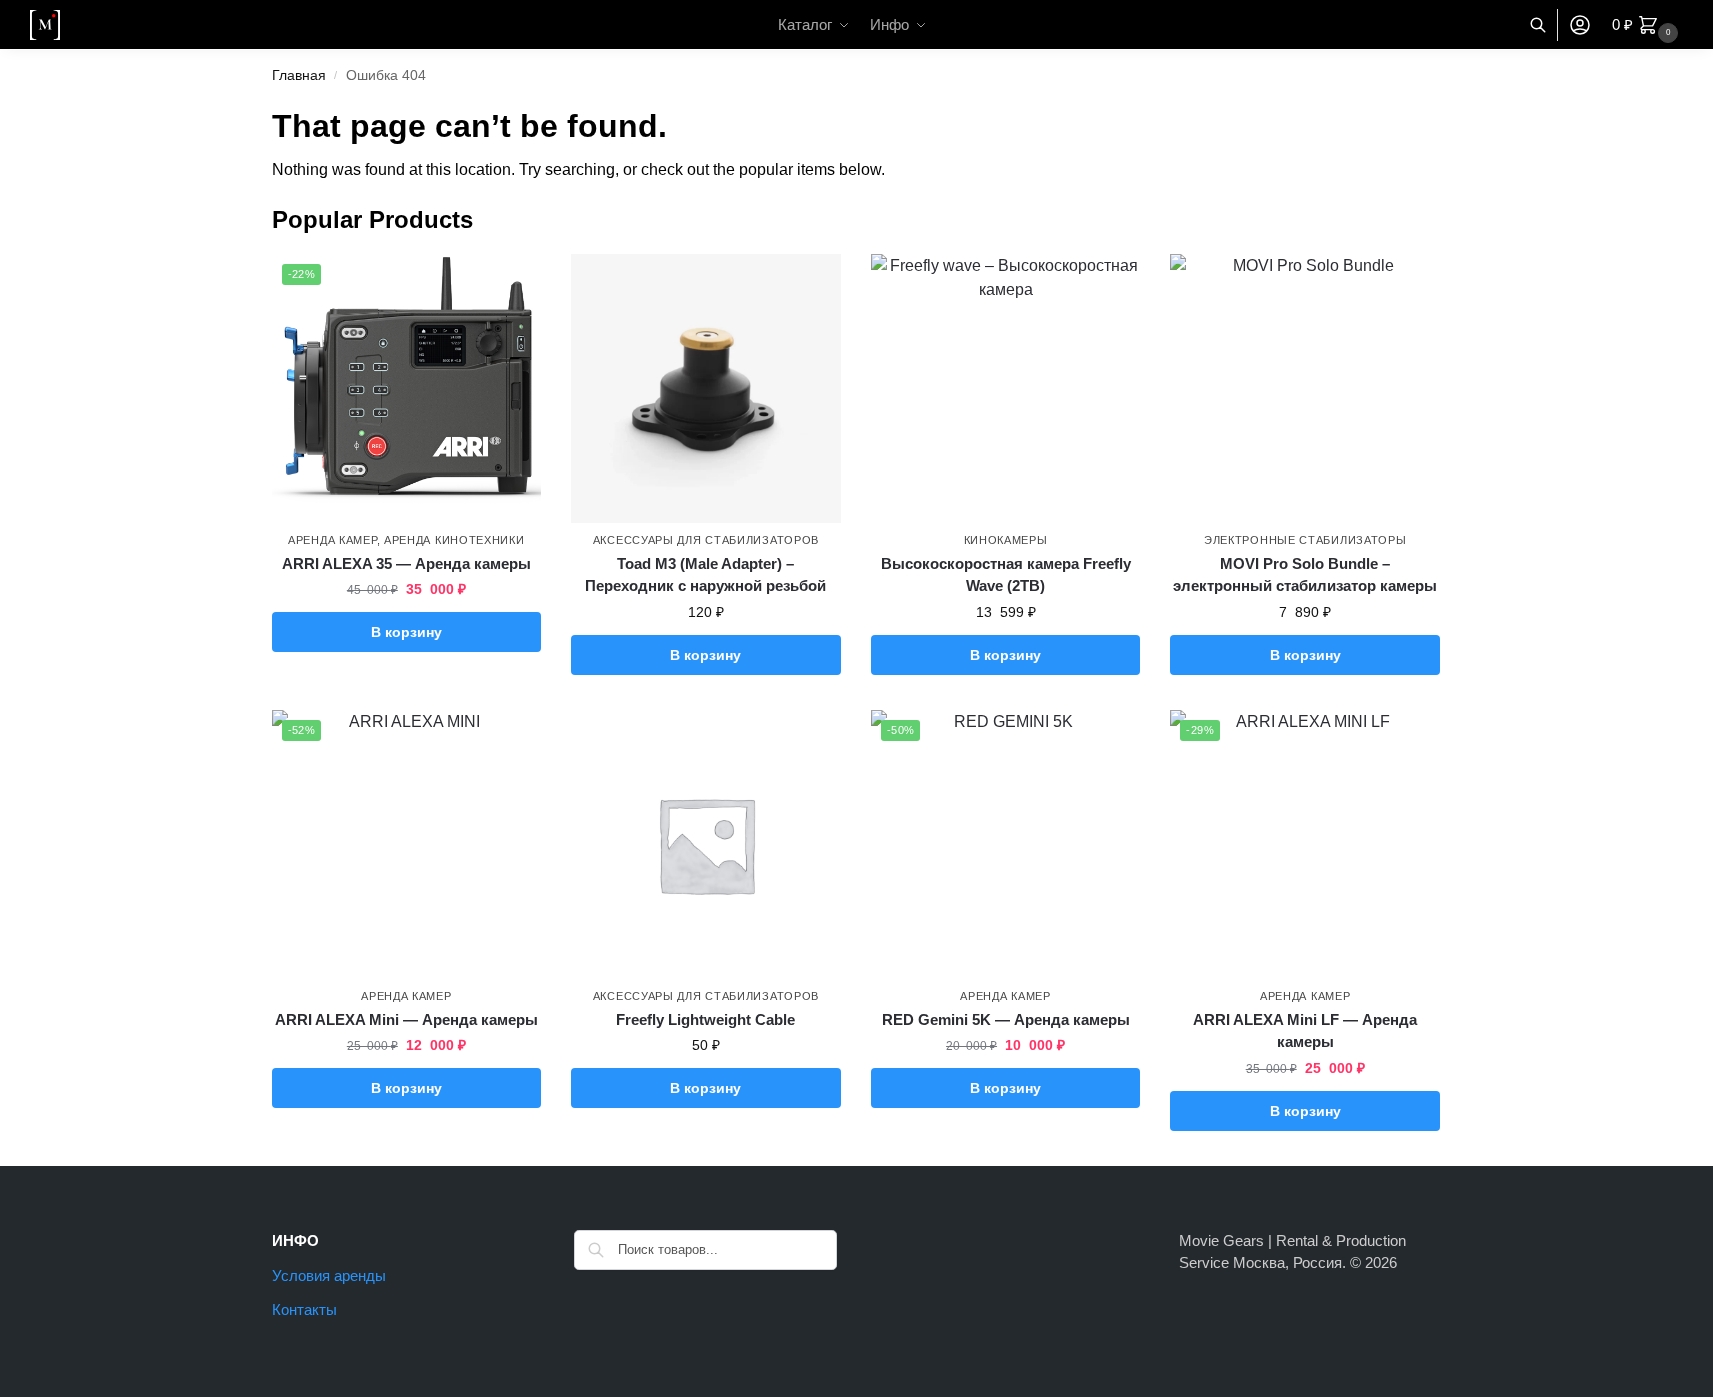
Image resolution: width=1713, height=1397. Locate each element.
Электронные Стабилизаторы (1305, 540)
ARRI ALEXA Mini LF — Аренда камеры (1305, 1031)
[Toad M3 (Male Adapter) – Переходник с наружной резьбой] (706, 389)
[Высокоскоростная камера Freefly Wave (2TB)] (1006, 389)
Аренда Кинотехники (454, 540)
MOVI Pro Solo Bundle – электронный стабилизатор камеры (1305, 575)
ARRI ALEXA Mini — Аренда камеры (406, 1019)
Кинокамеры (1006, 540)
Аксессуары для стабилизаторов (706, 540)
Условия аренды (329, 1275)
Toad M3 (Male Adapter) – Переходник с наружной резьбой (705, 575)
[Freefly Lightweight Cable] (706, 845)
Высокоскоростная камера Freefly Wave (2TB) (1006, 575)
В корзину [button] (406, 632)
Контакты (304, 1309)
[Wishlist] (511, 284)
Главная (299, 75)
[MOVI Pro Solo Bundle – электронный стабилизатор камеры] (1305, 389)
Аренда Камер (332, 540)
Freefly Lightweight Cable (705, 1019)
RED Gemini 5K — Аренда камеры (1006, 1019)
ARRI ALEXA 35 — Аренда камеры (406, 563)
